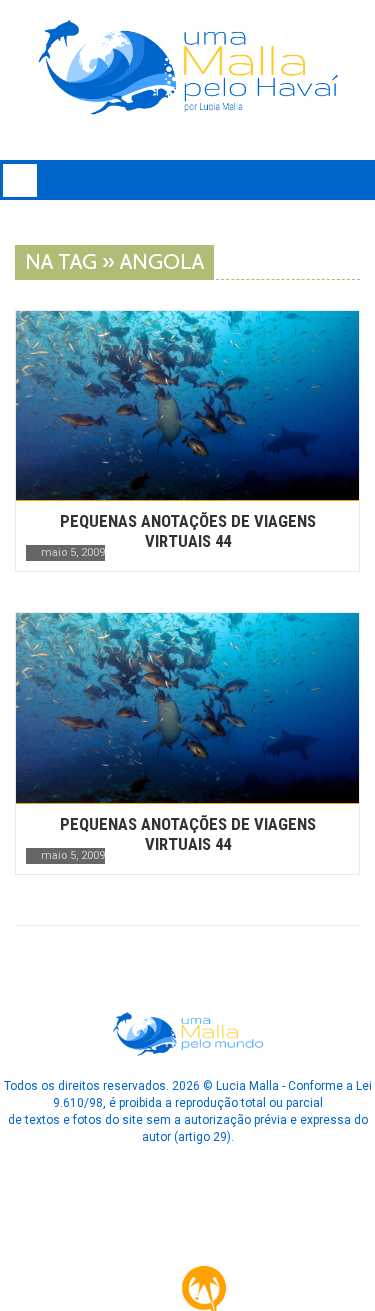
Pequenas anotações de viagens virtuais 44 (188, 531)
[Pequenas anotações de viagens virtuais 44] (187, 405)
